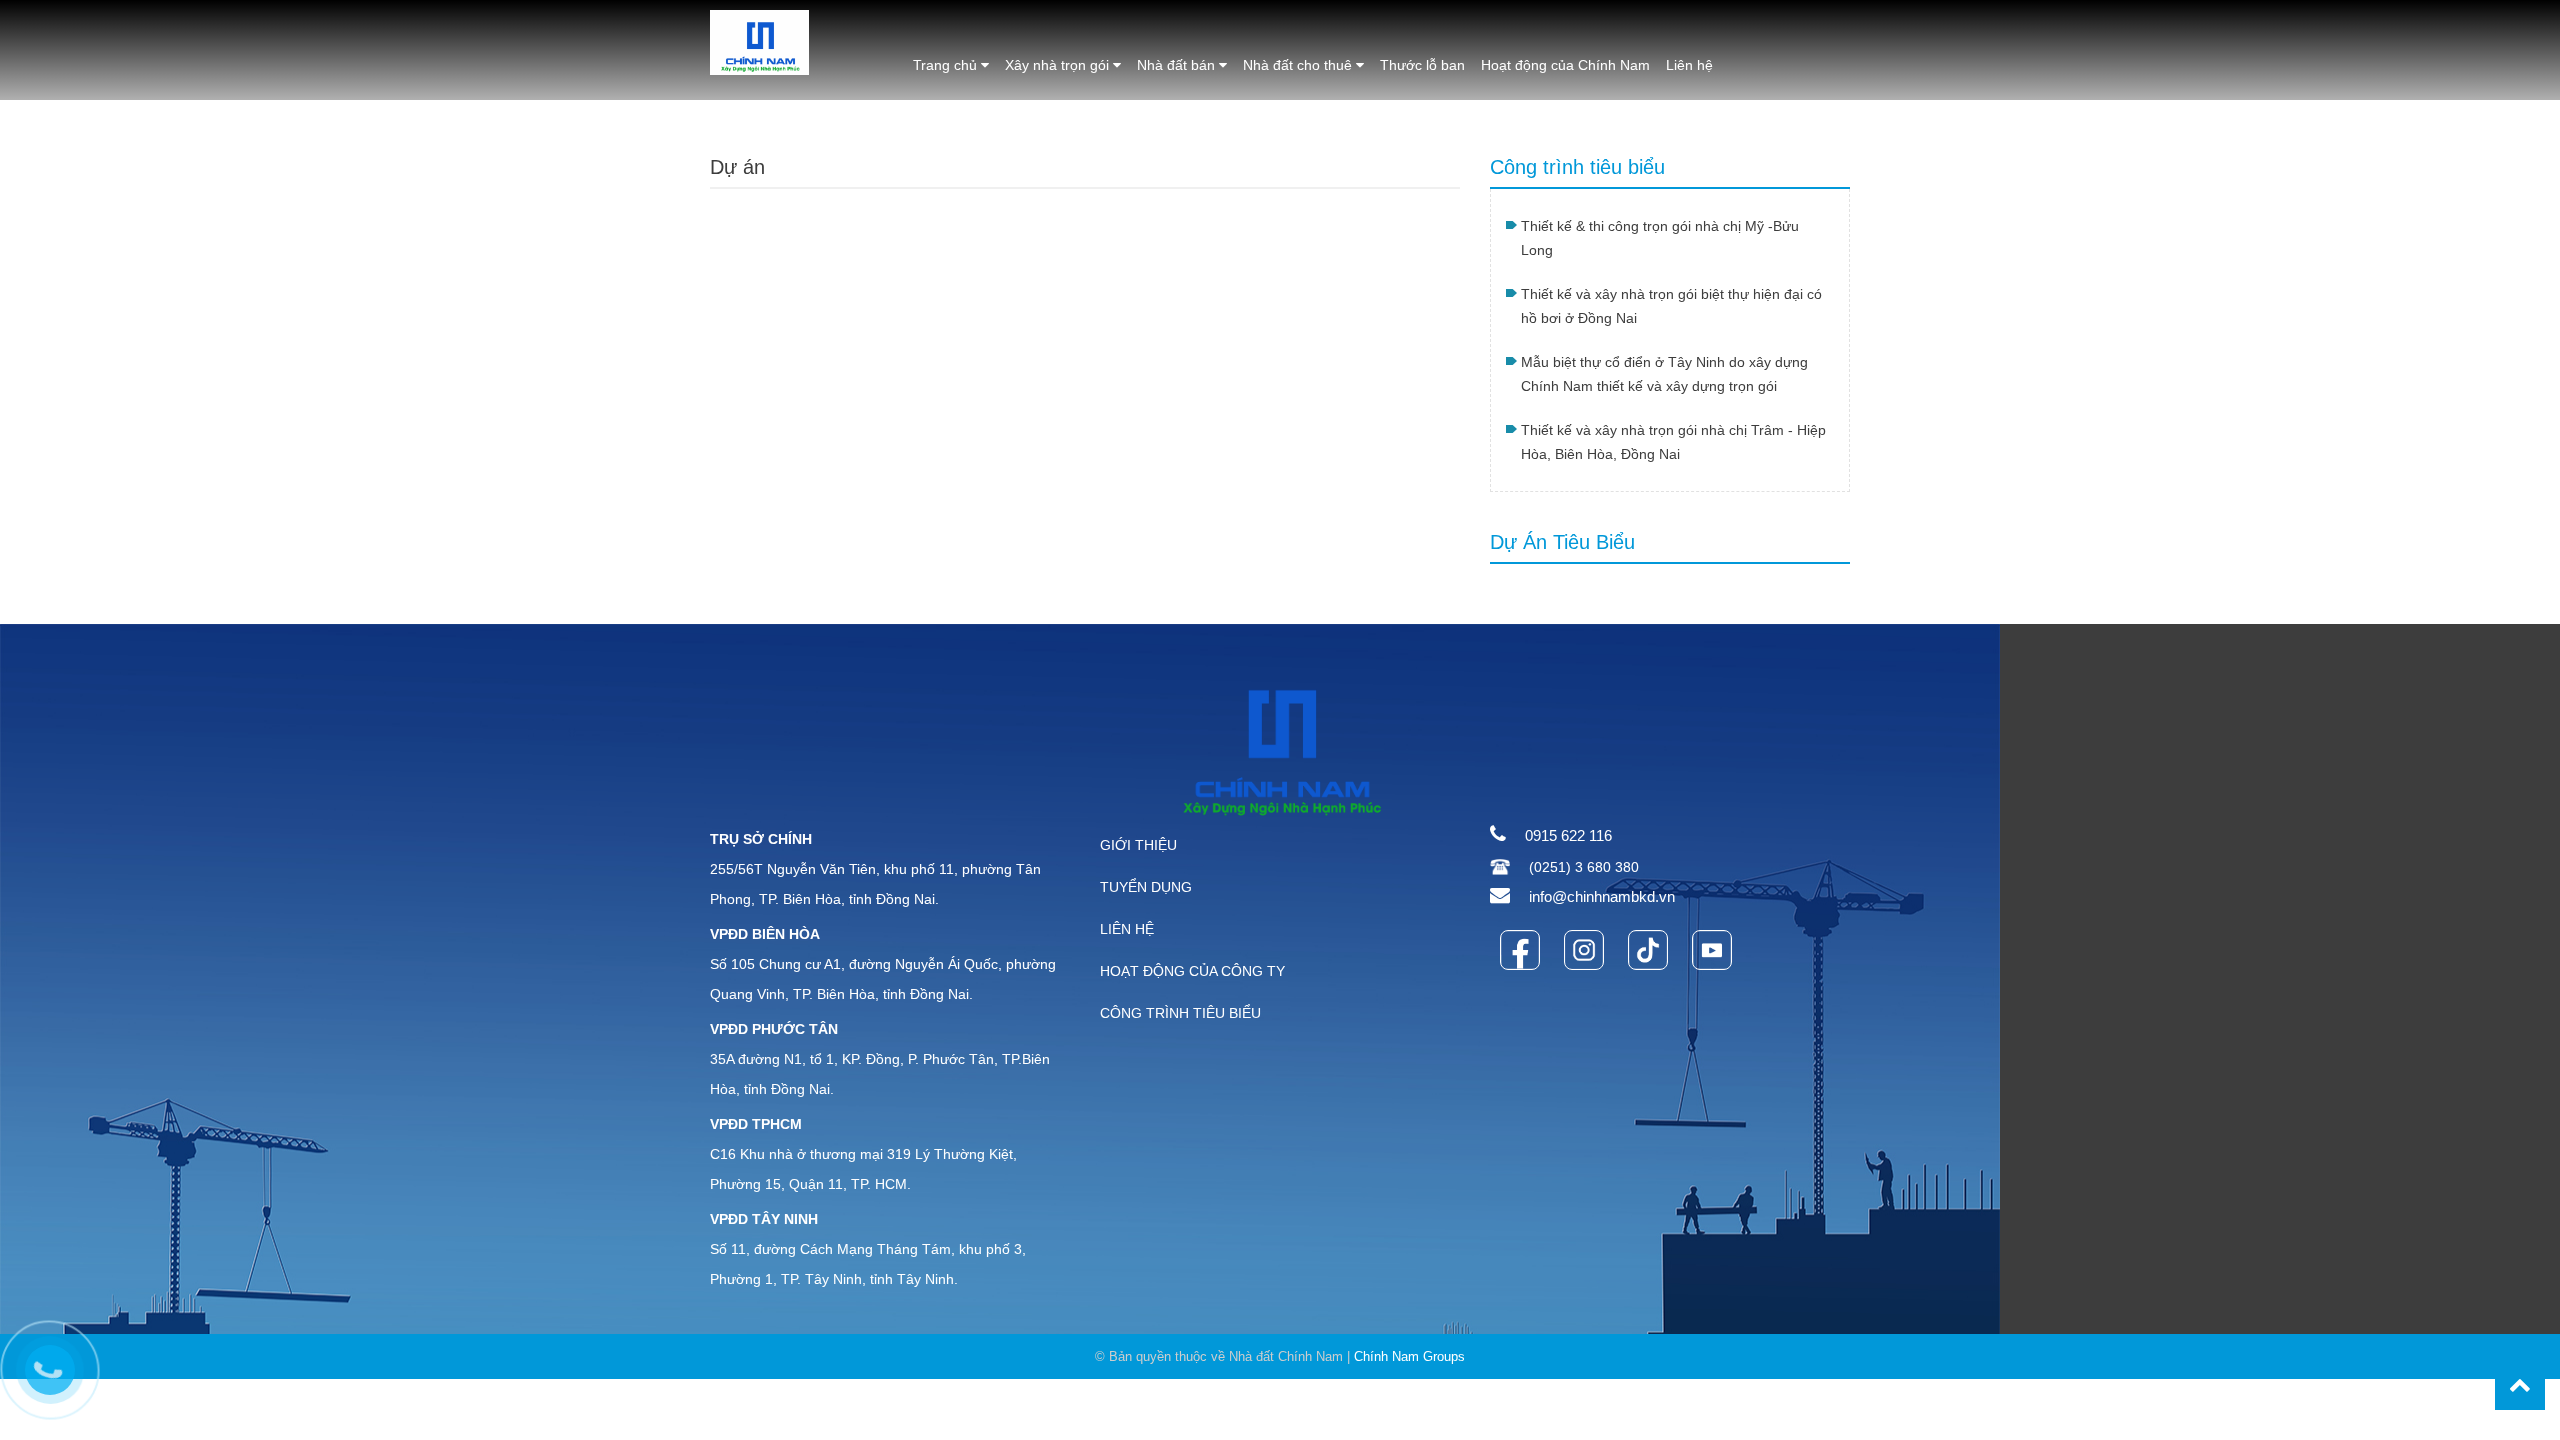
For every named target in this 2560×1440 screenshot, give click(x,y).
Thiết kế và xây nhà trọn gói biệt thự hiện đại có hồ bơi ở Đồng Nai (1671, 306)
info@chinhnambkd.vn (1602, 896)
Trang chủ (947, 65)
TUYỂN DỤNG (1146, 887)
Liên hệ (1689, 65)
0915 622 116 (1568, 835)
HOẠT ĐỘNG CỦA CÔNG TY (1192, 971)
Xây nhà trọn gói (1059, 65)
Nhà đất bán (1178, 65)
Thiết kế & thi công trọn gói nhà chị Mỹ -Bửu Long (1660, 238)
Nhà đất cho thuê (1299, 65)
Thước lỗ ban (1422, 65)
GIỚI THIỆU (1138, 845)
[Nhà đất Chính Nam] (759, 41)
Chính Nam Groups (1409, 1356)
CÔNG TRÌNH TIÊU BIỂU (1180, 1013)
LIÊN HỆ (1127, 929)
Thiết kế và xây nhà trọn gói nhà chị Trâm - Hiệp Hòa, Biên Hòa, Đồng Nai (1673, 442)
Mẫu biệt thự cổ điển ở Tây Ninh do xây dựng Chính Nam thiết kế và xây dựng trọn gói (1664, 374)
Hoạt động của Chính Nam (1565, 65)
